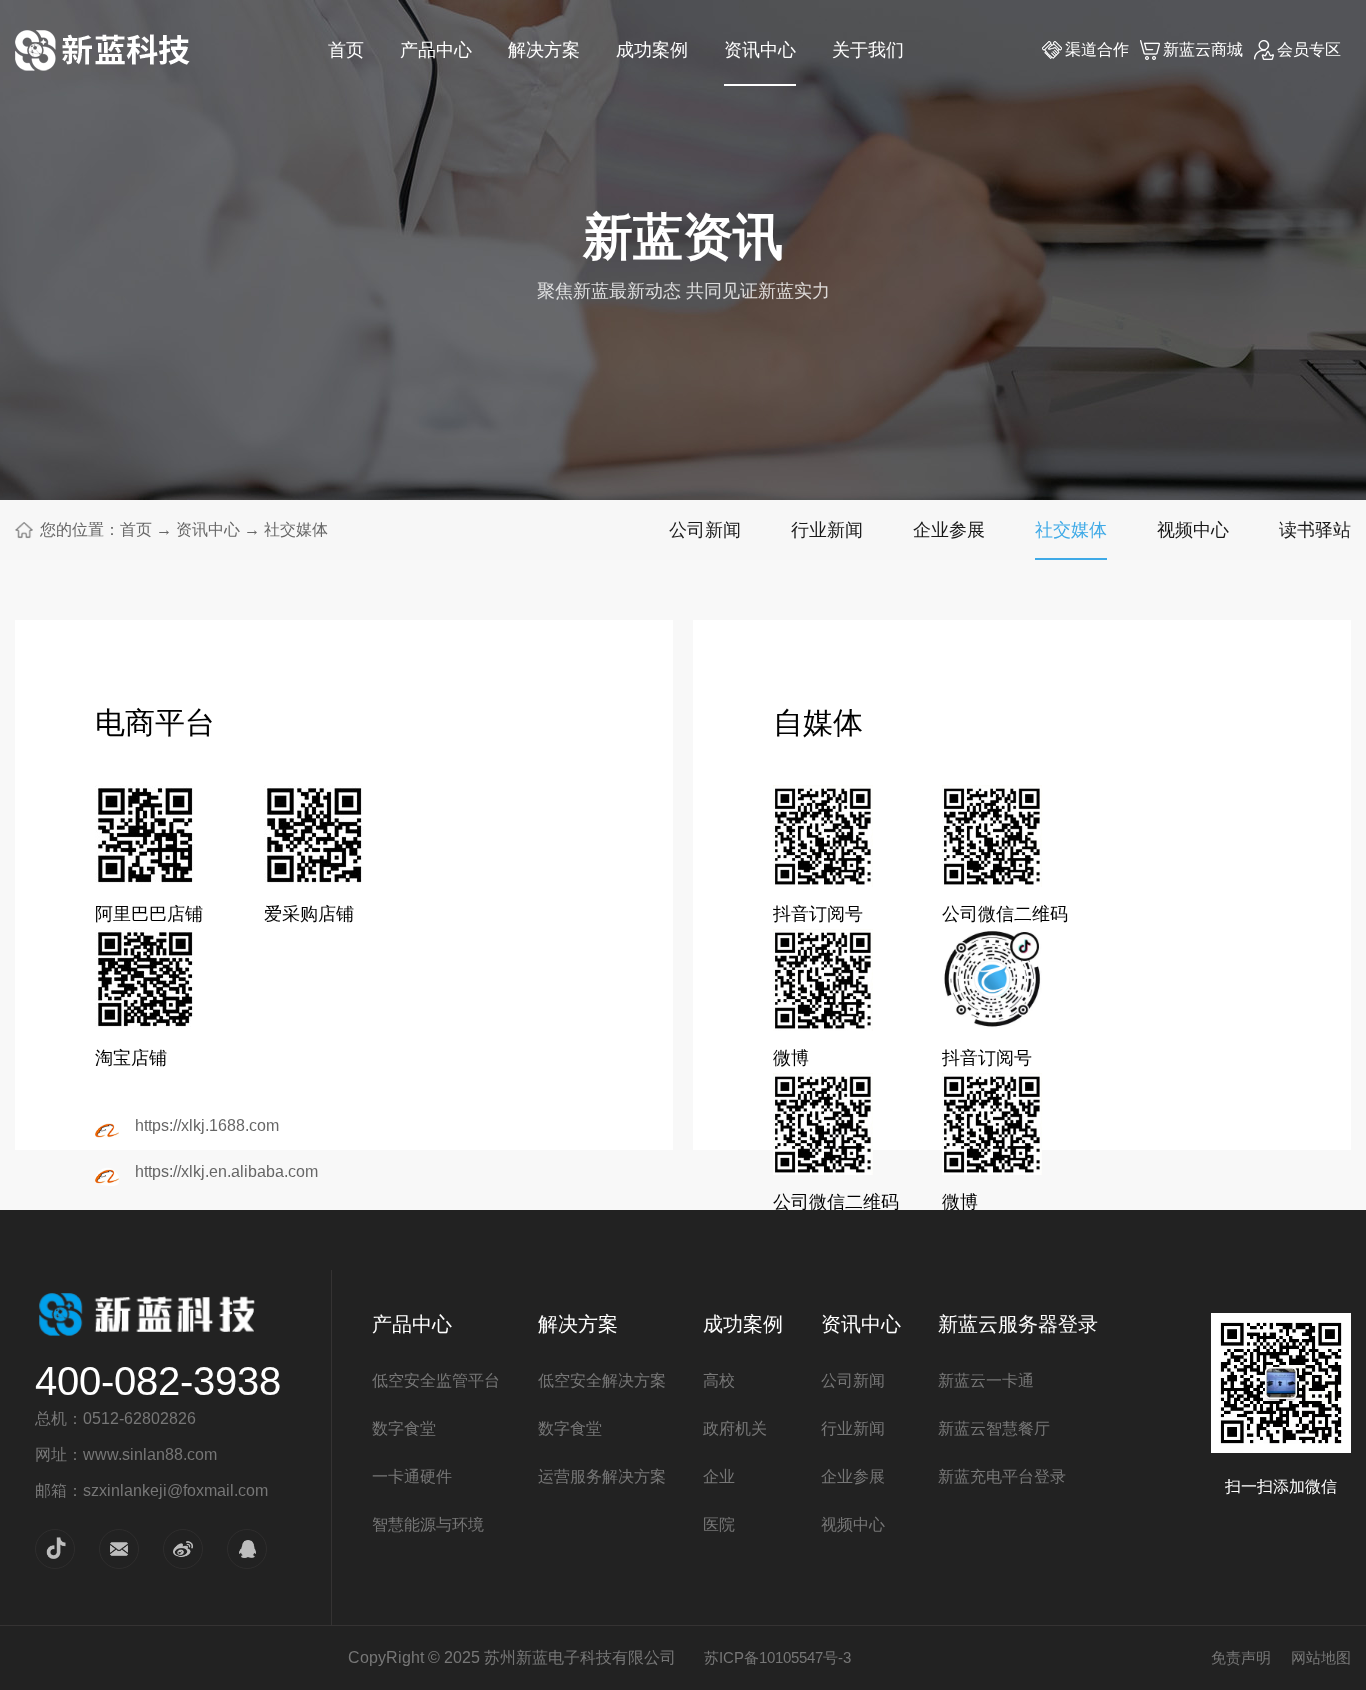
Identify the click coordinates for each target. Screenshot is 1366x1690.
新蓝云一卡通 (986, 1380)
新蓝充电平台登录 (1002, 1476)
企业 (719, 1476)
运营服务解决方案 (602, 1476)
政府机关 (735, 1428)
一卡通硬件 (412, 1476)
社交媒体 (296, 529)
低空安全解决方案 (602, 1380)
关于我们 (868, 50)
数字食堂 (404, 1428)
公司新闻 (705, 529)
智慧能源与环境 (428, 1524)
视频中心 (1193, 529)
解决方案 (544, 50)
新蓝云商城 (1203, 49)
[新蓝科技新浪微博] (183, 1547)
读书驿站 (1315, 529)
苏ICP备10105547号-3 (777, 1657)
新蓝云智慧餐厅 (994, 1428)
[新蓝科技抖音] (55, 1547)
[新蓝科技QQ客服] (247, 1547)
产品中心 (436, 50)
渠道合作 (1097, 49)
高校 (719, 1380)
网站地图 (1321, 1657)
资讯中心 (760, 50)
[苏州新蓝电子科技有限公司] (102, 50)
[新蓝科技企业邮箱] (119, 1547)
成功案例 (652, 50)
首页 (346, 50)
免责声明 (1241, 1657)
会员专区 (1309, 49)
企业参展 (949, 529)
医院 (719, 1524)
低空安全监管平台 (436, 1380)
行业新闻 (827, 529)
